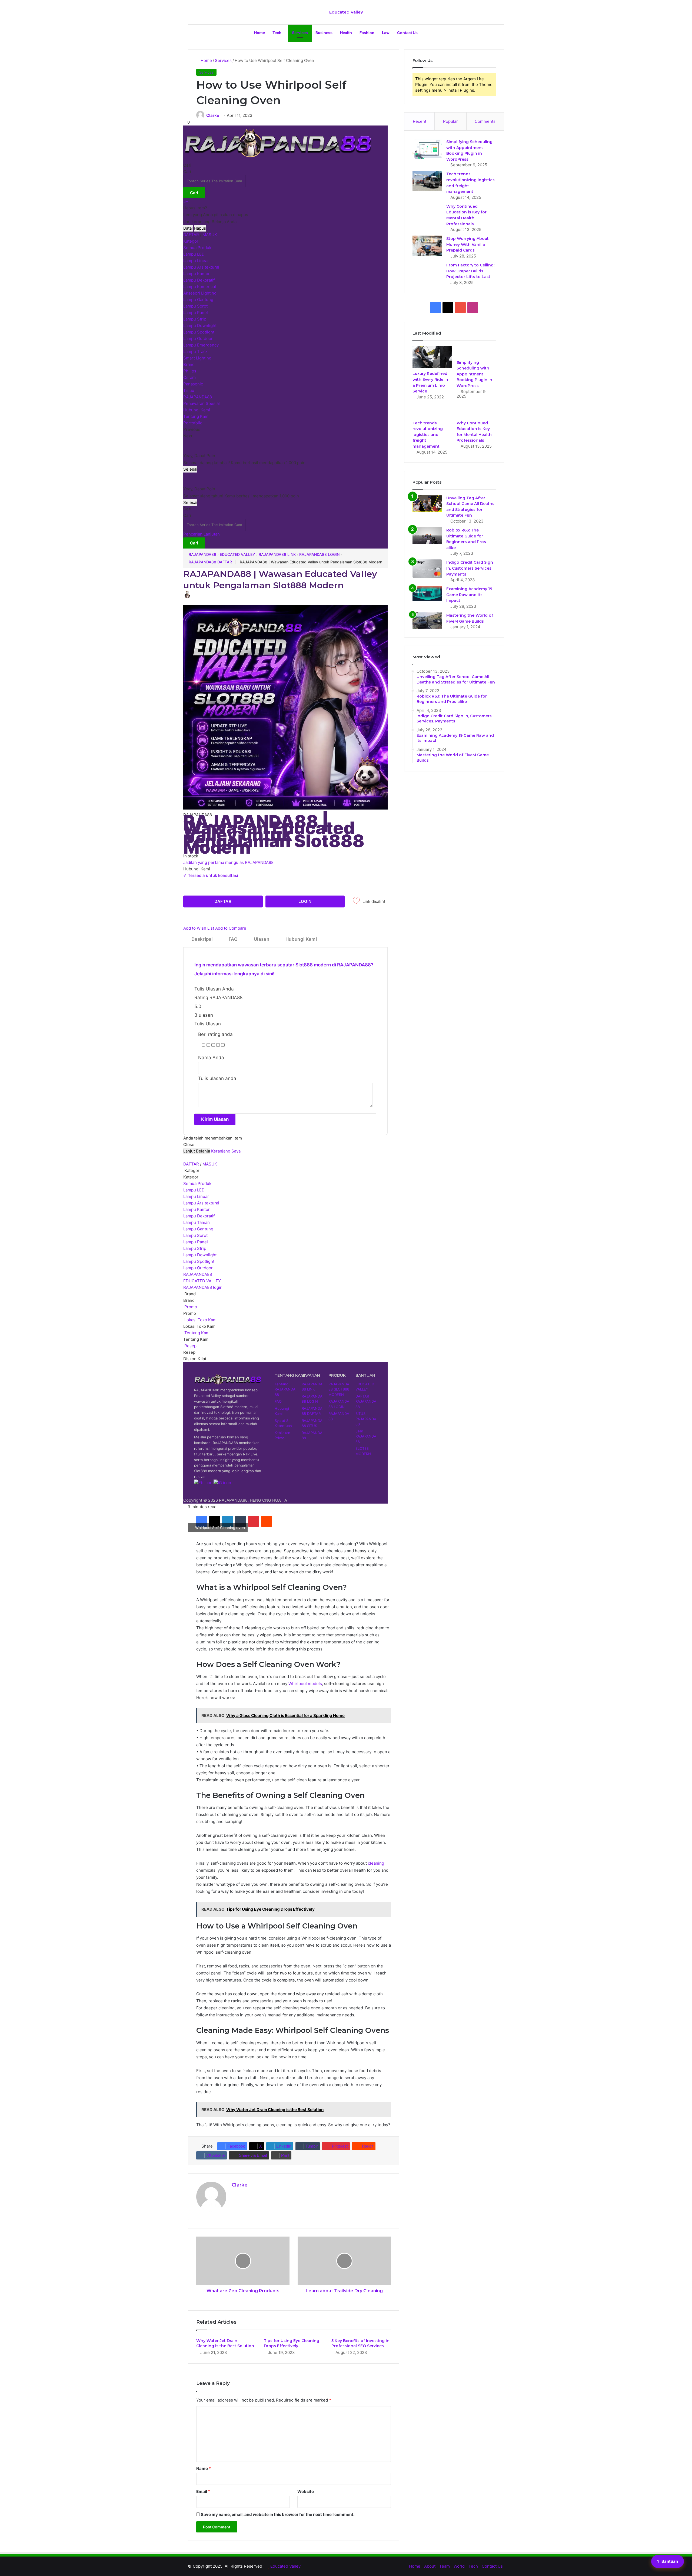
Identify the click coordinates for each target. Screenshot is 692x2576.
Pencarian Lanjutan (202, 534)
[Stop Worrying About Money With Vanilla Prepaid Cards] (427, 246)
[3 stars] (213, 1045)
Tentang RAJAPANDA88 (285, 1389)
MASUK (210, 235)
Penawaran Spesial (202, 403)
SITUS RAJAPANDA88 (366, 1419)
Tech (277, 33)
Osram (189, 377)
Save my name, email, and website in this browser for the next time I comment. (278, 2514)
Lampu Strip (195, 319)
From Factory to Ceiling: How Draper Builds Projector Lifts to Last (470, 271)
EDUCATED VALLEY (237, 554)
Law (386, 33)
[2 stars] (208, 1045)
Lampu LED (194, 254)
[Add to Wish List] (356, 902)
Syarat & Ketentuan (283, 1423)
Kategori (191, 241)
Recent (420, 121)
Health (346, 33)
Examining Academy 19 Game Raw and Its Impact (469, 595)
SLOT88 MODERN (363, 1451)
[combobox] (214, 181)
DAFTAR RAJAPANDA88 (366, 1401)
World (459, 2566)
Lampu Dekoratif (199, 280)
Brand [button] (189, 1294)
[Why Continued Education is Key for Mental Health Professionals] (476, 412)
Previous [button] (192, 429)
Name (204, 2468)
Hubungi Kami (197, 410)
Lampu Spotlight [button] (199, 1261)
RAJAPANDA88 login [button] (203, 1287)
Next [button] (188, 436)
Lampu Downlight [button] (200, 1255)
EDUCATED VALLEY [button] (202, 1281)
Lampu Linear (196, 261)
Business (324, 33)
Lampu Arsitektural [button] (201, 1203)
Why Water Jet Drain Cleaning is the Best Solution (225, 2343)
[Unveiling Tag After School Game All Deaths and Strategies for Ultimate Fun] (427, 503)
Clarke (213, 115)
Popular (450, 121)
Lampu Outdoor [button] (198, 1268)
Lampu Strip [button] (195, 1248)
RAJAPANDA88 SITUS (312, 1423)
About (430, 2566)
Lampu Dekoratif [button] (199, 1216)
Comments (485, 121)
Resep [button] (190, 1346)
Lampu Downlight (200, 326)
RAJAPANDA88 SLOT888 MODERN (339, 1389)
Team (445, 2566)
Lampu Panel (196, 313)
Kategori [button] (192, 1170)
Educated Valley (285, 2566)
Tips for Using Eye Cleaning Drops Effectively (292, 2343)
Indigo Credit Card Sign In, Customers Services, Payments (470, 568)
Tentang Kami (196, 416)
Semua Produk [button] (197, 1183)
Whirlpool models (305, 1684)
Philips (190, 371)
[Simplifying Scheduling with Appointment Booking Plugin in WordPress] (427, 149)
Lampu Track (195, 351)
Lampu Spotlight (199, 332)
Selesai (190, 469)
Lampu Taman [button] (197, 1222)
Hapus (200, 228)
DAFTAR (191, 235)
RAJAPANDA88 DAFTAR (210, 562)
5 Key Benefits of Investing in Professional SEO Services (360, 2343)
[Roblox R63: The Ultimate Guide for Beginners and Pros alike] (427, 536)
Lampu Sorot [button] (195, 1235)
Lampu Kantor (197, 274)
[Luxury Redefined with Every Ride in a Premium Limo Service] (432, 357)
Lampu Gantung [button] (198, 1229)
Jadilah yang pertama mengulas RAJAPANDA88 (228, 862)
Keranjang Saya (226, 1151)
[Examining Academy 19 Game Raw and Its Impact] (427, 593)
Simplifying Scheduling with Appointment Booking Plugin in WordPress (474, 374)
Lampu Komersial (200, 287)
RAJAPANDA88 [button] (198, 1274)
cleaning (376, 1863)
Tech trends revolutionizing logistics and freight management (428, 435)
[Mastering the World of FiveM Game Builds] (427, 621)
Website (306, 2491)
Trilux (189, 390)
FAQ (233, 939)
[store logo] (278, 159)
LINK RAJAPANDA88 (366, 1436)
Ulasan (262, 939)
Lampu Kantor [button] (197, 1209)
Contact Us (407, 33)
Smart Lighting (197, 358)
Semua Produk (197, 248)
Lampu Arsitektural (201, 267)
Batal (188, 228)
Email (203, 2491)
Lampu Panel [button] (196, 1242)
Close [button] (189, 1145)
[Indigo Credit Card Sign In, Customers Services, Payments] (427, 569)
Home (259, 33)
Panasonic (193, 384)
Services (300, 33)
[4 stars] (218, 1045)
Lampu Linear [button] (196, 1196)
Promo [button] (190, 1307)
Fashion (367, 33)
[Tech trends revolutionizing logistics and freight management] (427, 181)
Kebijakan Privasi (282, 1435)
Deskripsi (202, 939)
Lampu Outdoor (198, 338)
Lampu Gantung (198, 300)
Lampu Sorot (195, 306)
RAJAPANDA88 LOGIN (319, 554)
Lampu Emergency (201, 345)
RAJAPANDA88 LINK (277, 554)
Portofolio (193, 423)
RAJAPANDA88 (198, 397)
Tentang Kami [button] (197, 1333)
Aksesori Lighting (200, 293)
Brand (189, 364)
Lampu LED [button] (194, 1190)
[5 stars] (223, 1045)
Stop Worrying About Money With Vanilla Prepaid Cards (468, 244)
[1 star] (203, 1045)
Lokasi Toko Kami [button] (200, 1320)
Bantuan (668, 2561)
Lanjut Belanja (197, 1151)
